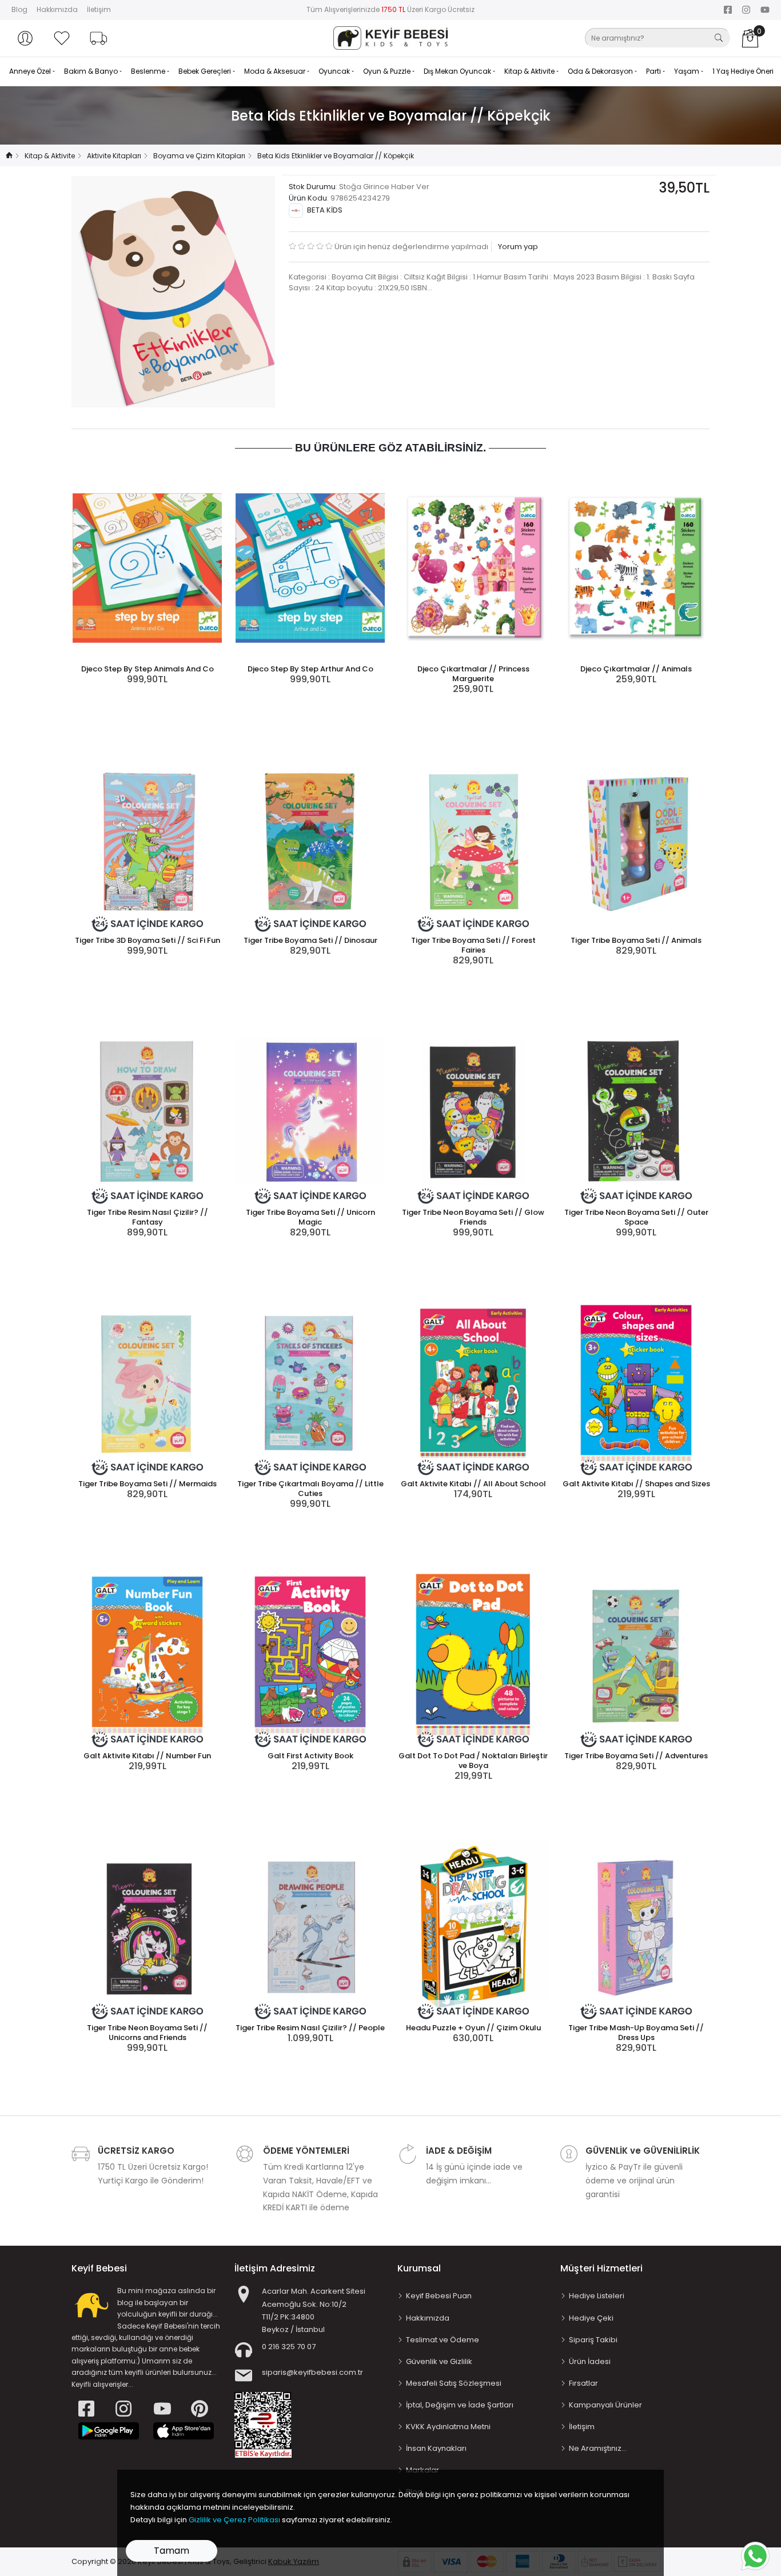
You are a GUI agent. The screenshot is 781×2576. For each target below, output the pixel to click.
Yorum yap (517, 247)
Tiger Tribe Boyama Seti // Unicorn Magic (310, 1217)
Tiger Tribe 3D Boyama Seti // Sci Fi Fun (148, 940)
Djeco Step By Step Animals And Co (148, 669)
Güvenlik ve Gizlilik (439, 2361)
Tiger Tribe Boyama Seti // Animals (636, 940)
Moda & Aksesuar (276, 71)
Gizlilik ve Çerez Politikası (234, 2520)
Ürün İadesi (590, 2361)
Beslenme (149, 71)
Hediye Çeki (591, 2318)
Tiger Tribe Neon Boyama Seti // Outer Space (636, 1217)
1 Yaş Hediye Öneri (743, 71)
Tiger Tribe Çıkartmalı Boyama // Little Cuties (310, 1489)
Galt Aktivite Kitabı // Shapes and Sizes (636, 1484)
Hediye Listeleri (597, 2296)
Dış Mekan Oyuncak (458, 71)
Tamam (172, 2551)
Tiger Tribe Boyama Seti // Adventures (636, 1756)
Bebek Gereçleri (206, 71)
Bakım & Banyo (92, 71)
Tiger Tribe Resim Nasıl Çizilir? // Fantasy (148, 1217)
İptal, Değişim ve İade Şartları (460, 2405)
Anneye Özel (31, 71)
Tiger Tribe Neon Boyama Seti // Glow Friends (473, 1217)
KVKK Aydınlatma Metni (448, 2427)
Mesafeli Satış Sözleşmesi (454, 2383)
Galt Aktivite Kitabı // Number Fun (147, 1756)
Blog (19, 9)
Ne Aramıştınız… (598, 2448)
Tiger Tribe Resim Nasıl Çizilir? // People (310, 2028)
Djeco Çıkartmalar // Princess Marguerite (473, 674)
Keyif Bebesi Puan (439, 2296)
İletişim (99, 9)
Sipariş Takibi (593, 2340)
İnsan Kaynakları (436, 2448)
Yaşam (688, 71)
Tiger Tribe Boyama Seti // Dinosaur (310, 940)
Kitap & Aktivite (530, 71)
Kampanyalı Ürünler (605, 2405)
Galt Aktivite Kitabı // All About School (473, 1484)
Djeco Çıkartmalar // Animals (636, 669)
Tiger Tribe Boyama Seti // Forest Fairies (473, 945)
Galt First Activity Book (310, 1756)
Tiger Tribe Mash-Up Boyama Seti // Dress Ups (636, 2033)
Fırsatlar (583, 2383)
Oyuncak (335, 71)
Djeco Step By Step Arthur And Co (310, 669)
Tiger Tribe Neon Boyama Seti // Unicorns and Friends (147, 2033)
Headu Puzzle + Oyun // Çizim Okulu (473, 2028)
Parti (654, 71)
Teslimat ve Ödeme (443, 2340)
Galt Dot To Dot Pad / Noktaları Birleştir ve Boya (473, 1761)
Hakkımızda (57, 9)
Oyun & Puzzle (388, 71)
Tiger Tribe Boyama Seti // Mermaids (148, 1484)
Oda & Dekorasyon (601, 71)
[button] (25, 38)
